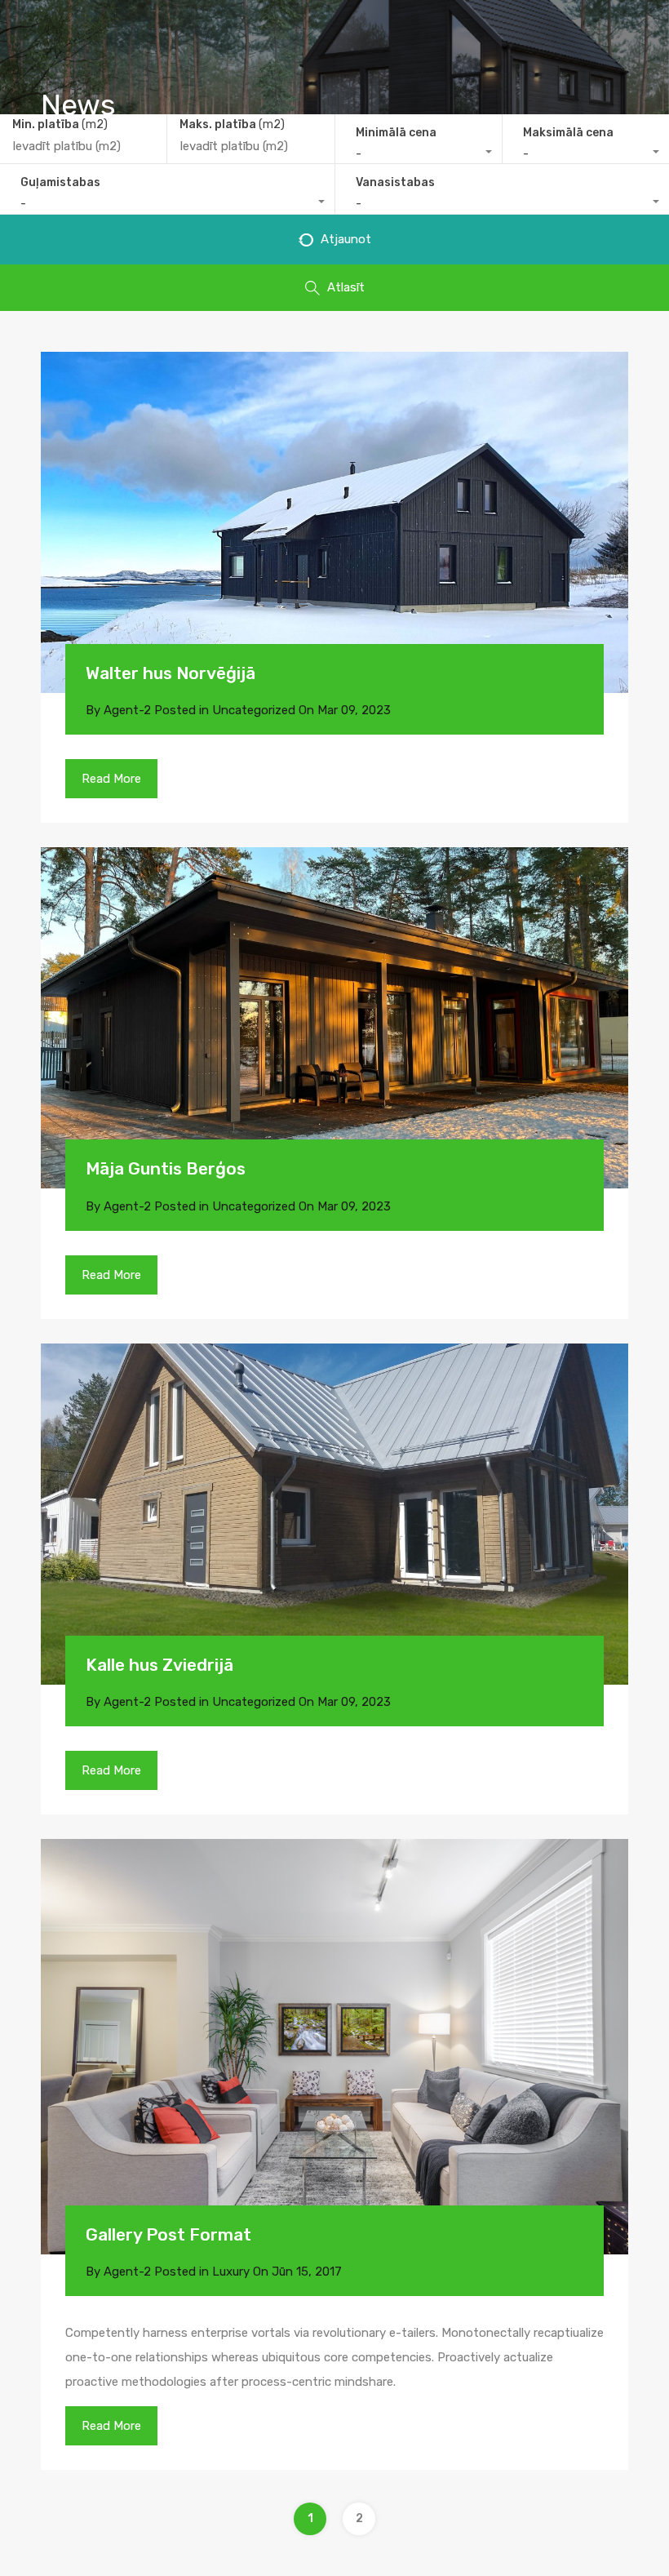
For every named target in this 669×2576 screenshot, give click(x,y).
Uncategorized (254, 710)
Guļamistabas (60, 182)
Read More (111, 779)
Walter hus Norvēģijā (171, 673)
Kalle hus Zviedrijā (159, 1665)
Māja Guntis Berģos (166, 1168)
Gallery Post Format (168, 2234)
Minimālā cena (396, 133)
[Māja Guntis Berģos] (334, 1018)
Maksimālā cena (568, 133)
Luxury (231, 2272)
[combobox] (419, 154)
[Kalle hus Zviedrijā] (334, 1514)
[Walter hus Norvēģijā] (334, 522)
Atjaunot (344, 239)
